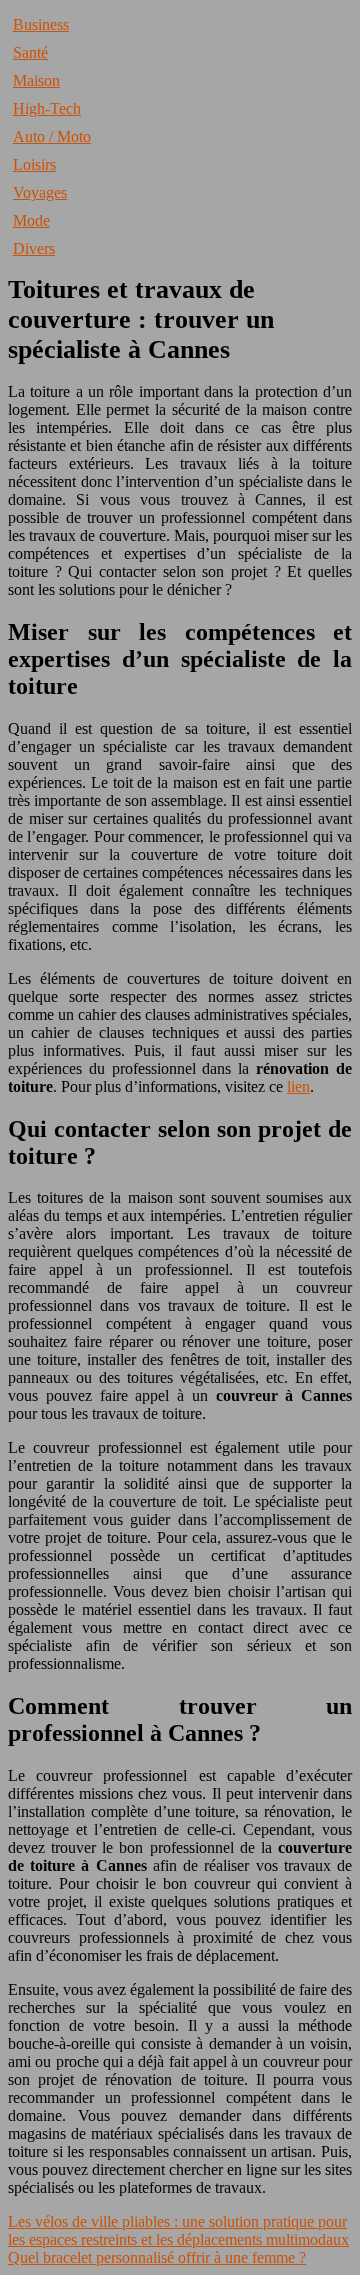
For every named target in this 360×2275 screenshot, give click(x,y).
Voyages (40, 192)
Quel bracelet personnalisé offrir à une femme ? (157, 2257)
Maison (36, 80)
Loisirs (34, 164)
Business (41, 24)
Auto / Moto (52, 136)
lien (298, 1086)
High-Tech (47, 108)
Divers (34, 248)
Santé (30, 52)
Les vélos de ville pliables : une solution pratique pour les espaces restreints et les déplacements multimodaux (178, 2230)
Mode (31, 220)
